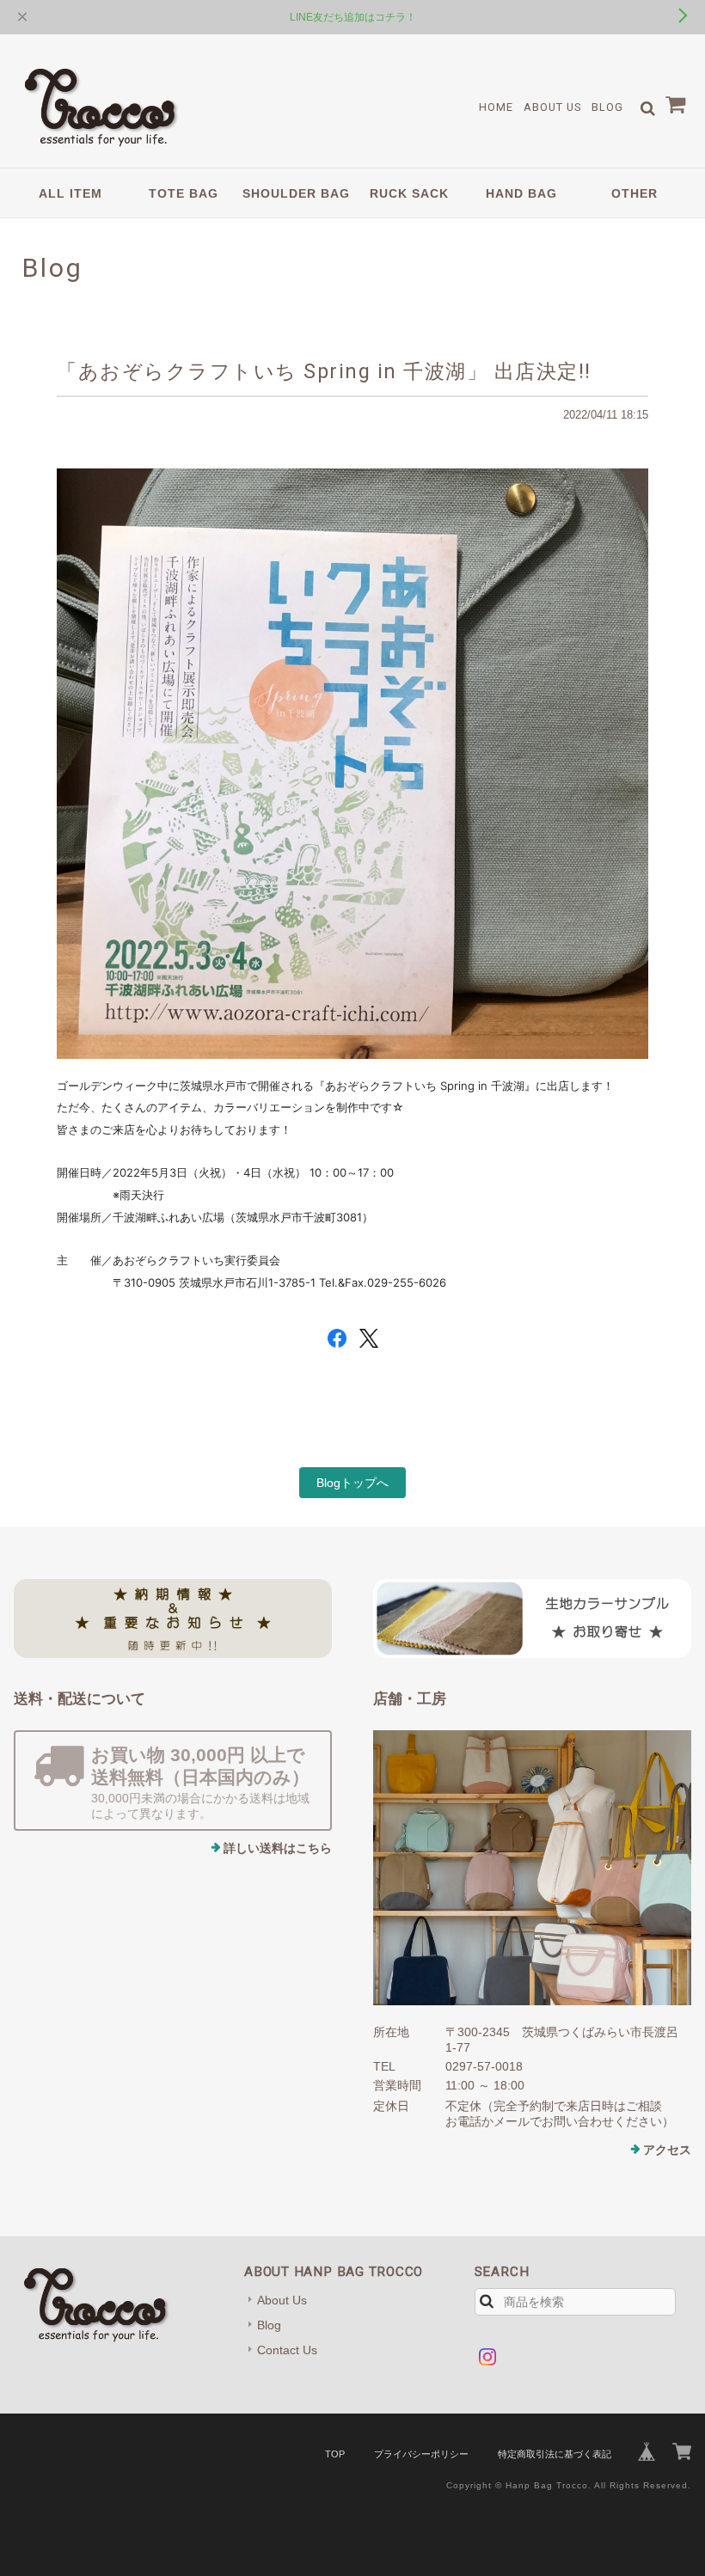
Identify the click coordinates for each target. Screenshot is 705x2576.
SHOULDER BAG (296, 193)
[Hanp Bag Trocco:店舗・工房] (532, 1868)
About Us (552, 107)
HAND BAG (521, 193)
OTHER (634, 193)
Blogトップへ (352, 1483)
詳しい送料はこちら (278, 1848)
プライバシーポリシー (421, 2454)
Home (496, 107)
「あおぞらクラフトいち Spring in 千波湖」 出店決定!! (324, 371)
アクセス (667, 2150)
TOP (335, 2454)
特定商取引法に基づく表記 (555, 2454)
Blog (607, 107)
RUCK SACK (409, 193)
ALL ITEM (70, 193)
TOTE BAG (184, 193)
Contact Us (287, 2350)
